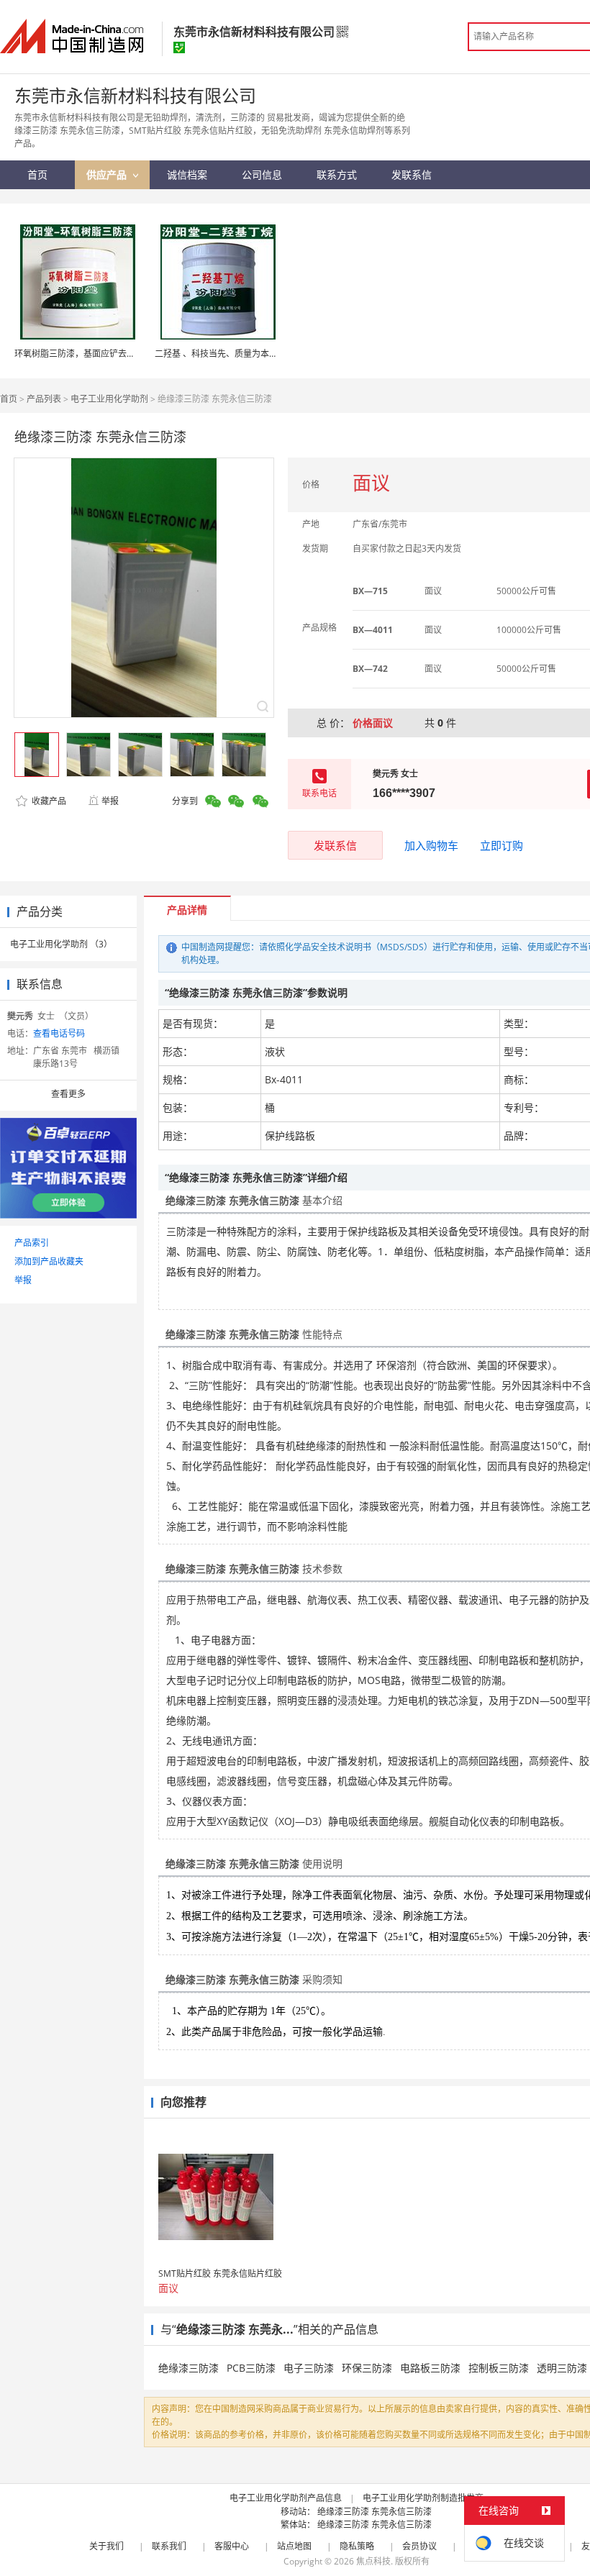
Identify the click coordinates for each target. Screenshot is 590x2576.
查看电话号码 (59, 1033)
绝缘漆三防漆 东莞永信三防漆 (375, 2512)
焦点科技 (373, 2561)
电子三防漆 (309, 2368)
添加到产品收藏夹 (49, 1261)
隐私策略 (357, 2546)
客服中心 (232, 2546)
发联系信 (335, 845)
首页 (9, 399)
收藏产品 (48, 801)
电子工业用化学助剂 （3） (61, 944)
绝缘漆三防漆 (189, 2368)
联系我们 (169, 2546)
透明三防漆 (562, 2368)
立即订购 (501, 845)
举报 (110, 801)
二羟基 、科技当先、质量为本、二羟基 (229, 354)
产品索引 (32, 1243)
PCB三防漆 (251, 2368)
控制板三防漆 (499, 2368)
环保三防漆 (367, 2368)
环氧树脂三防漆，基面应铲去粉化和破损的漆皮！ (109, 354)
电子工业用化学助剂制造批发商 (423, 2498)
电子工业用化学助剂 (109, 399)
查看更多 (68, 1094)
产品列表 (44, 399)
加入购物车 (431, 845)
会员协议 (419, 2546)
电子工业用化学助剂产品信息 (286, 2498)
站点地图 (294, 2546)
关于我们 (106, 2546)
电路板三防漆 (430, 2368)
